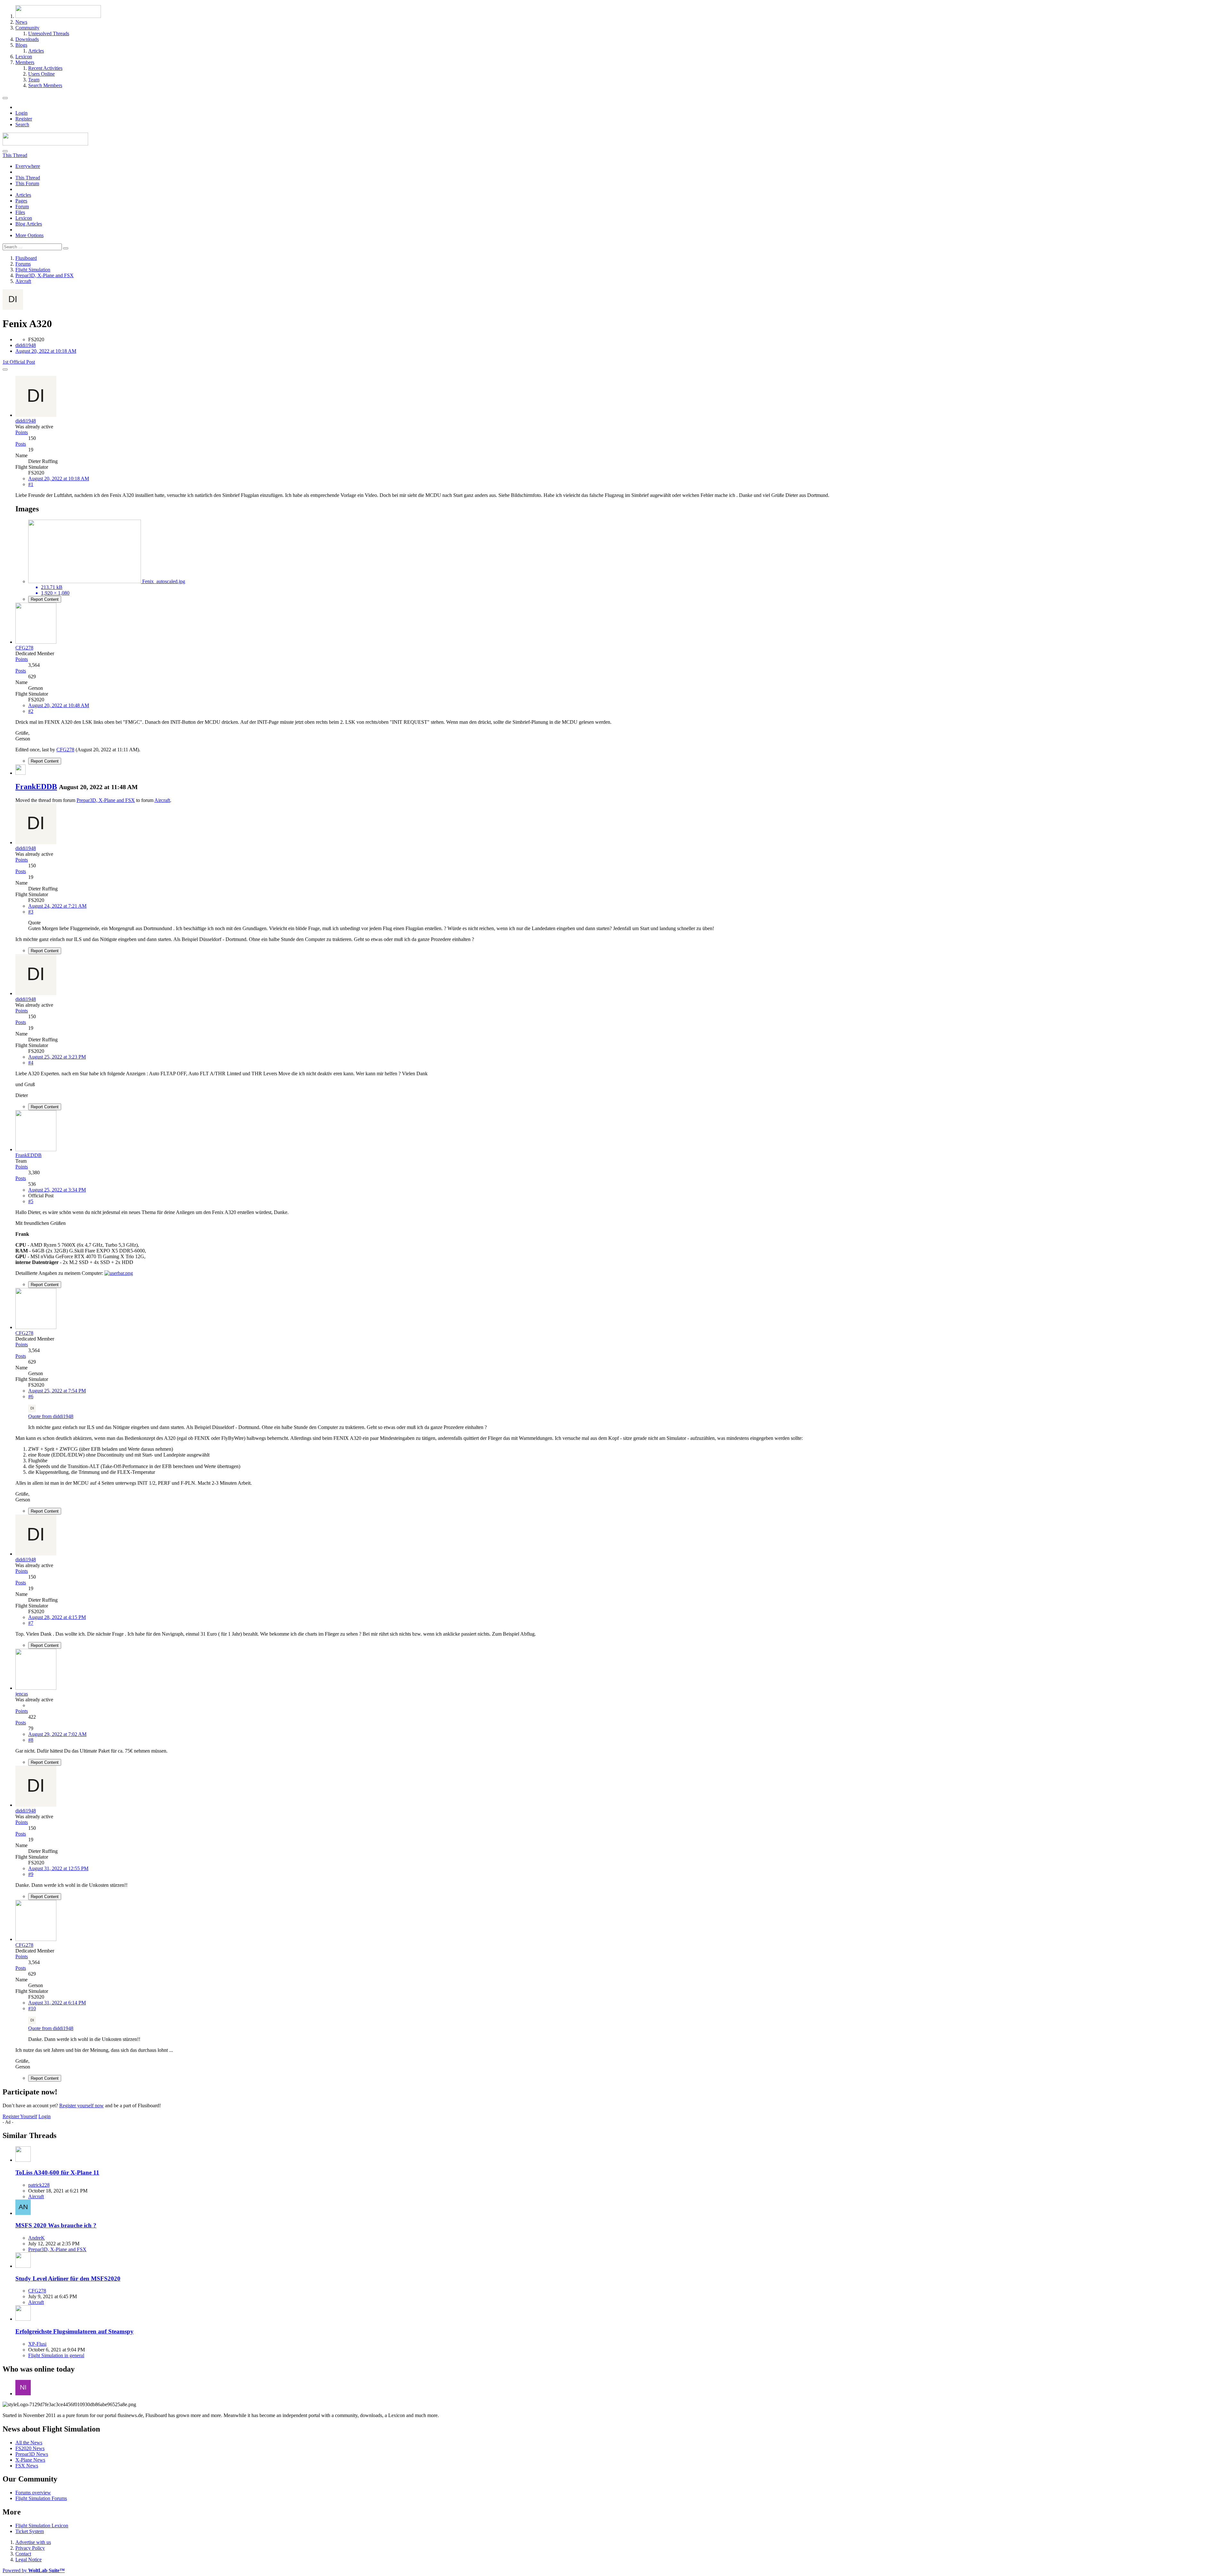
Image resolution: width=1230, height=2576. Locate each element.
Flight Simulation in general (56, 2355)
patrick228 (39, 2185)
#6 (31, 1396)
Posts (21, 444)
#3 (31, 912)
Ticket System (30, 2531)
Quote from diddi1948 (51, 1416)
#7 (31, 1623)
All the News (29, 2443)
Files (20, 212)
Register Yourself (20, 2116)
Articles (23, 195)
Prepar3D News (32, 2454)
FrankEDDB (36, 787)
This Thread (28, 178)
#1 (31, 484)
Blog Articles (29, 224)
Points (22, 432)
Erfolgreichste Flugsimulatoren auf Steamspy (74, 2331)
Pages (21, 201)
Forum (22, 206)
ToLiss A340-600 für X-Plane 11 (57, 2172)
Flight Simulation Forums (41, 2498)
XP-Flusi (37, 2344)
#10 (32, 2008)
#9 (31, 1874)
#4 (31, 1063)
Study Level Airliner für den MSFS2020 (68, 2279)
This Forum (27, 183)
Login (21, 113)
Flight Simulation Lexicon (42, 2526)
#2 (31, 711)
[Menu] (5, 98)
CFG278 (65, 750)
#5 (31, 1201)
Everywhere (28, 166)
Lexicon (24, 218)
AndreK (37, 2238)
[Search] (5, 151)
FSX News (27, 2466)
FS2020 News (30, 2448)
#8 (31, 1740)
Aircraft (162, 800)
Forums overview (33, 2493)
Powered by (34, 2570)
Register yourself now (82, 2105)
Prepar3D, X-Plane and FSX (106, 800)
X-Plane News (30, 2460)
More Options (29, 235)
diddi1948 (26, 345)
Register (24, 119)
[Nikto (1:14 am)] (23, 2394)
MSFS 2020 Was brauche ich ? (56, 2225)
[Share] (5, 369)
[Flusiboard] (45, 144)
